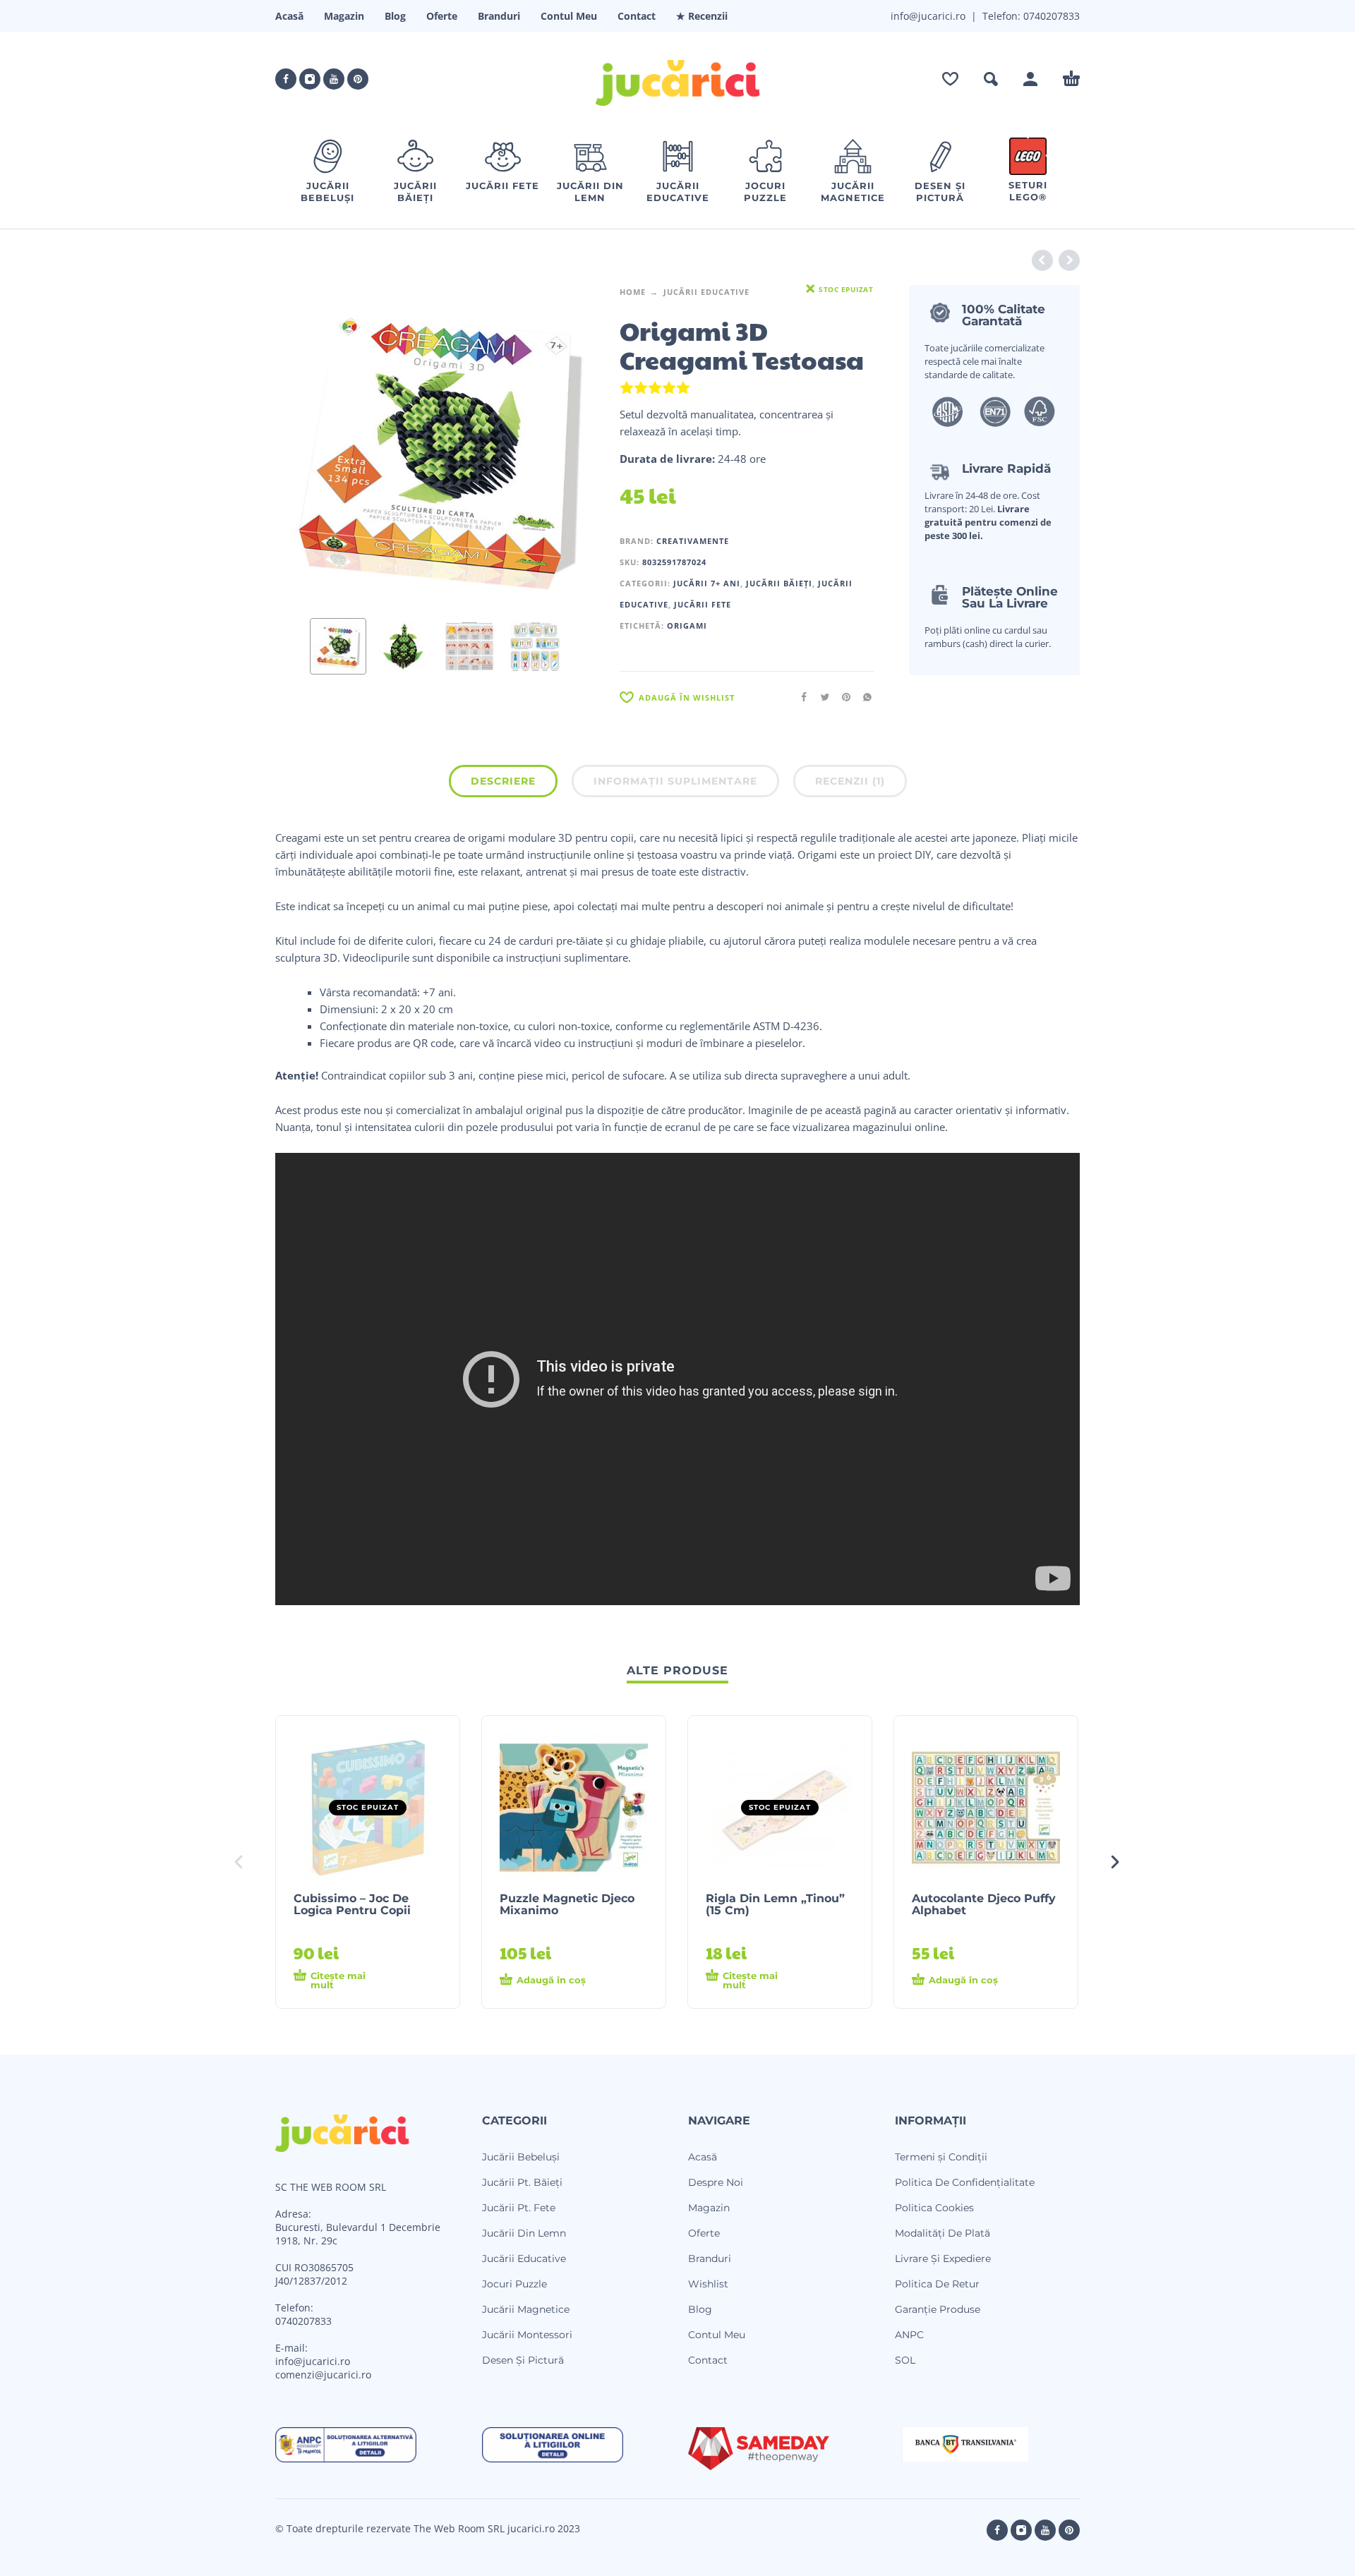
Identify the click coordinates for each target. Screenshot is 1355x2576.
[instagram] (310, 79)
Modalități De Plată (943, 2233)
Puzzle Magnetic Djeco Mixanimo (567, 1904)
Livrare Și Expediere (943, 2258)
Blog (395, 16)
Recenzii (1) (850, 781)
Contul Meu (569, 16)
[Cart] (1071, 79)
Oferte (442, 16)
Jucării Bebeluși (521, 2157)
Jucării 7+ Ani (707, 583)
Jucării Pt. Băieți (522, 2182)
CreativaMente (693, 541)
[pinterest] (358, 79)
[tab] (503, 784)
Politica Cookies (934, 2208)
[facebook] (286, 79)
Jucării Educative (706, 292)
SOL (905, 2360)
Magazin (344, 16)
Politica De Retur (937, 2284)
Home (633, 292)
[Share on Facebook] (800, 697)
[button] (991, 79)
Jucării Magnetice (526, 2309)
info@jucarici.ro (313, 2361)
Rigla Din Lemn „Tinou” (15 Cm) (775, 1904)
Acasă (289, 16)
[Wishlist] (950, 79)
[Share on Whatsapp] (863, 697)
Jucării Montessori (527, 2335)
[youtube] (334, 79)
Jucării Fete (703, 604)
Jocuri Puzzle (514, 2284)
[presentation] (302, 446)
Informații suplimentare (675, 781)
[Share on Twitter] (821, 697)
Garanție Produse (938, 2309)
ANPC (909, 2335)
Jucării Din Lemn (524, 2233)
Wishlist (708, 2284)
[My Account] (1030, 79)
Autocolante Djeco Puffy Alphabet (984, 1904)
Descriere (503, 781)
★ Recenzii (702, 16)
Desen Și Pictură (523, 2360)
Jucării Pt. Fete (519, 2208)
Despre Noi (716, 2182)
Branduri (499, 16)
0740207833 (1050, 16)
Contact (637, 16)
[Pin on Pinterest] (842, 697)
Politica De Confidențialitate (965, 2182)
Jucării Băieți (779, 583)
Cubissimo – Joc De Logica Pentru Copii (352, 1904)
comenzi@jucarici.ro (323, 2375)
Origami (687, 625)
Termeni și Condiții (941, 2157)
